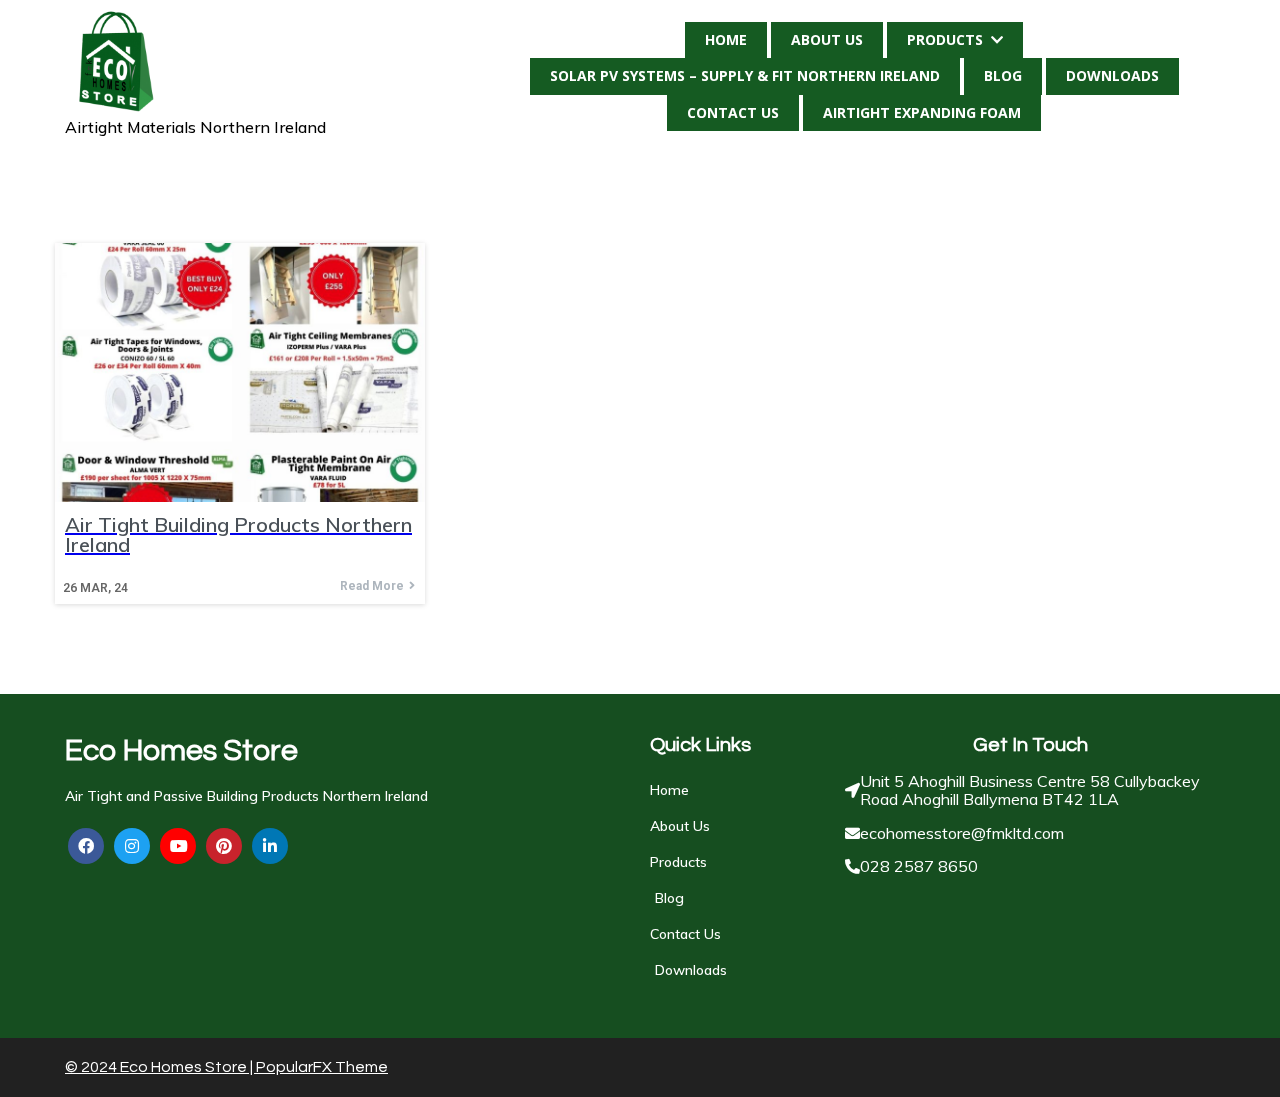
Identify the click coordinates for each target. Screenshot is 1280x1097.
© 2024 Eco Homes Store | (160, 1067)
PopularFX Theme (322, 1067)
